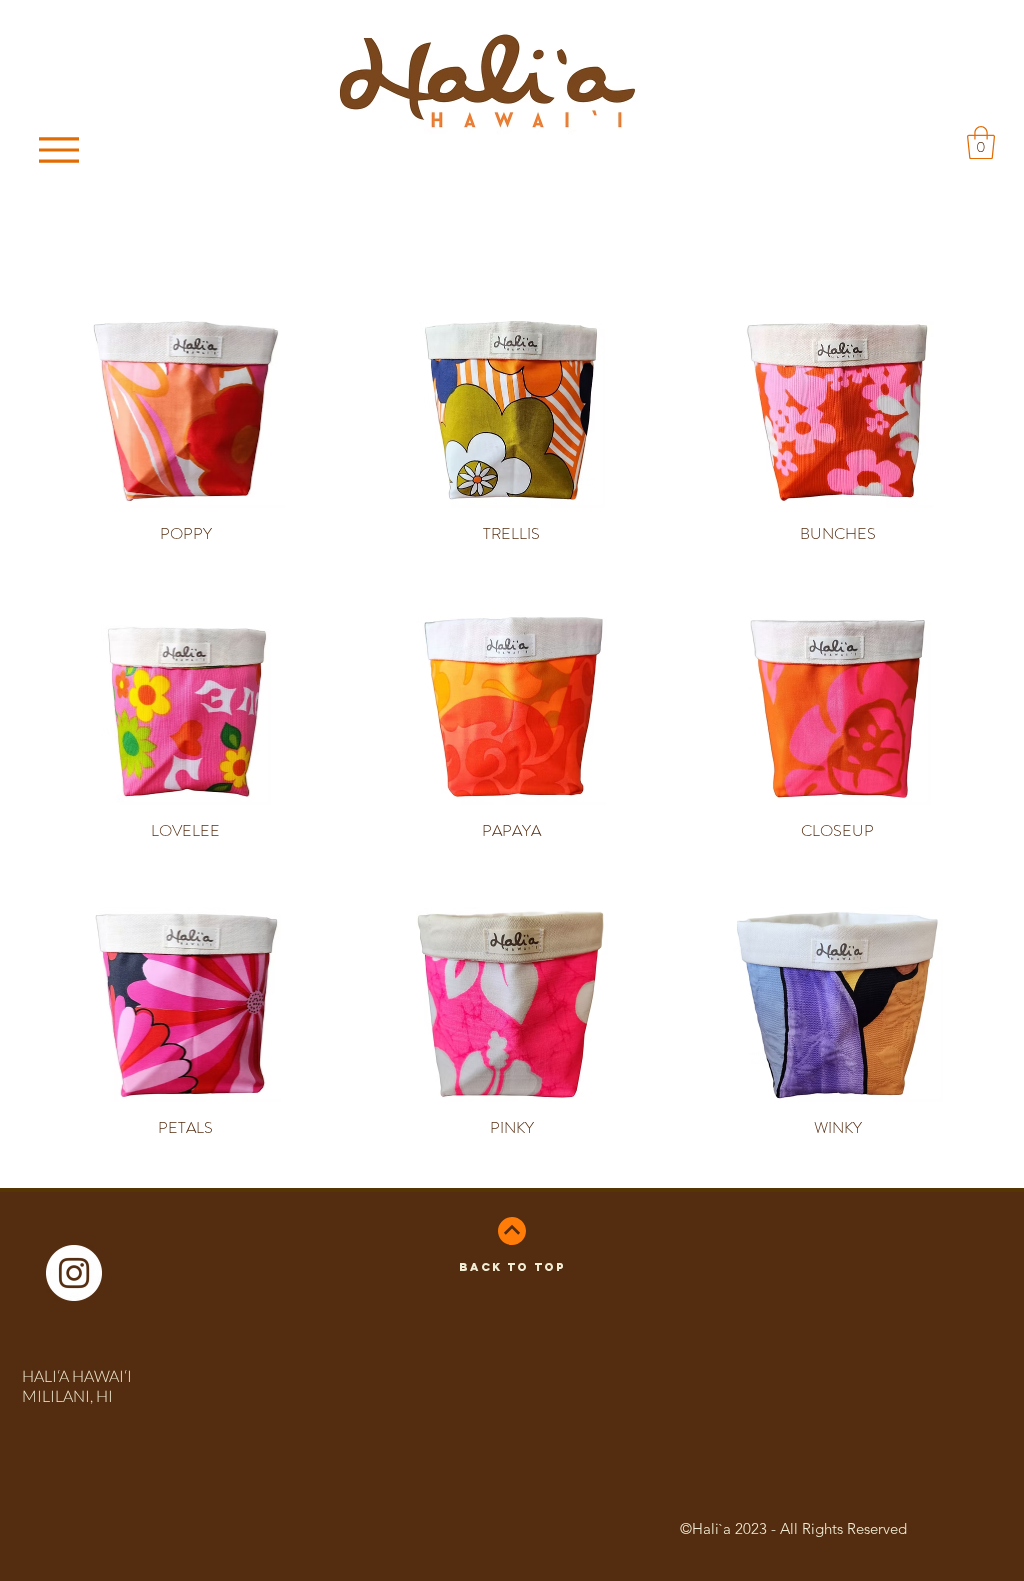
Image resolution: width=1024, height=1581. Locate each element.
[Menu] (64, 149)
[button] (981, 142)
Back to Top (512, 1267)
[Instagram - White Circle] (74, 1273)
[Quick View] (186, 410)
